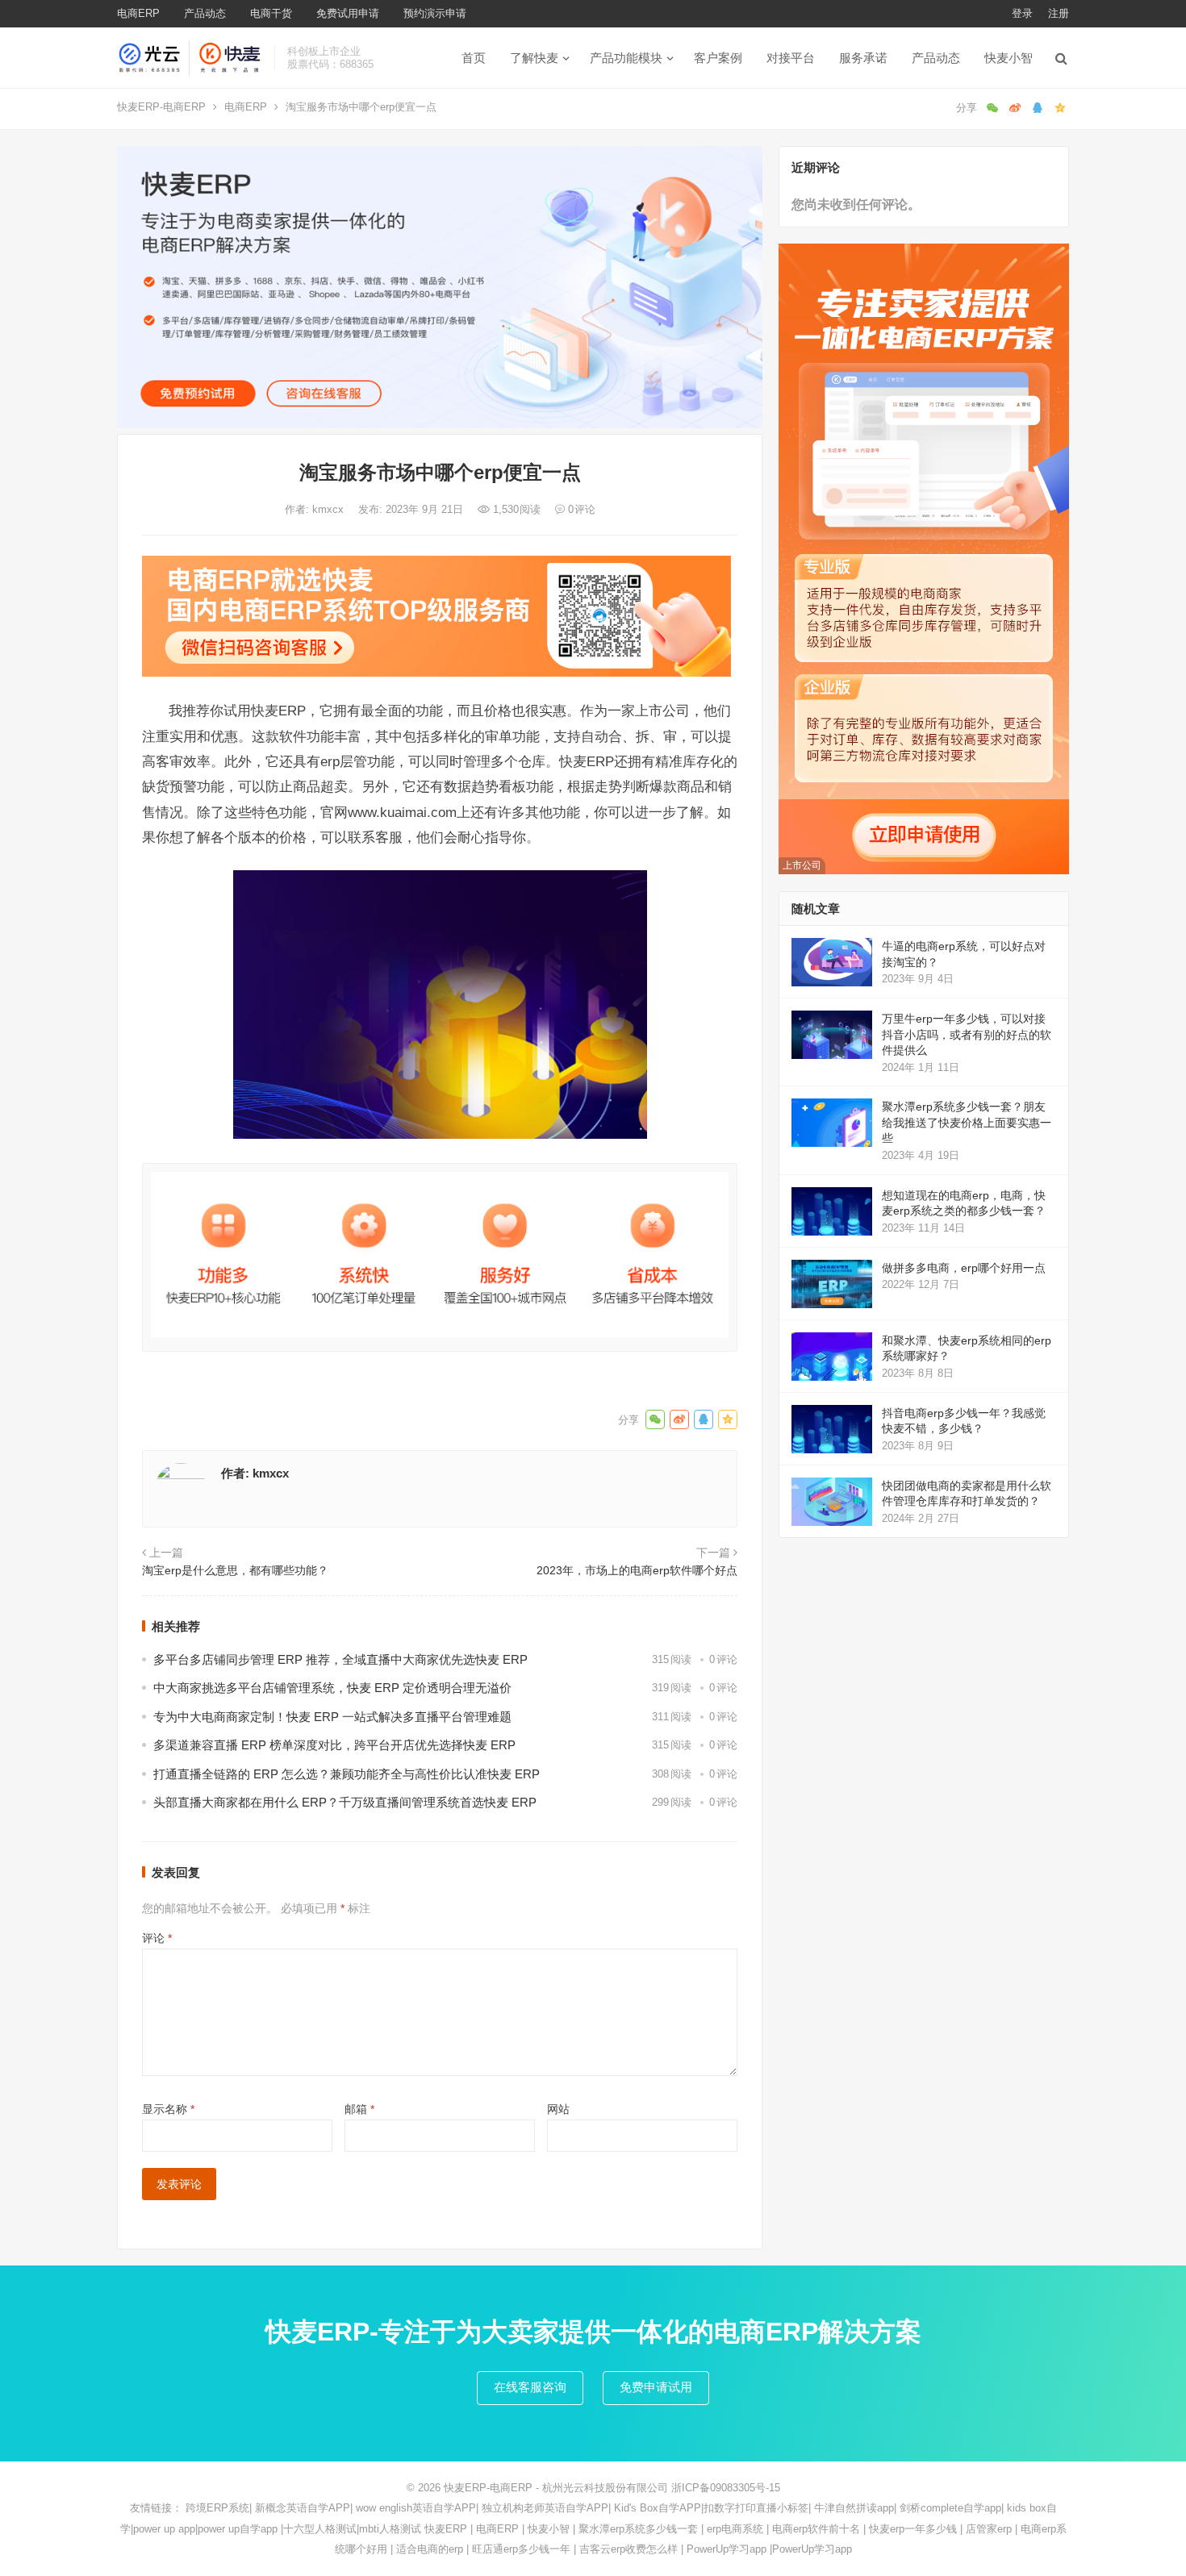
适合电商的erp (430, 2549)
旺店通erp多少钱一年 (521, 2549)
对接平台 (791, 58)
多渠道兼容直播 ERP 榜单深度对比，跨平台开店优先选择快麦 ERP (334, 1745)
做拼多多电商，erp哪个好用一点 (964, 1268)
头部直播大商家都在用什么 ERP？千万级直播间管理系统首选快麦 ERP (345, 1802)
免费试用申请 (348, 13)
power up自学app (238, 2529)
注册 (1059, 13)
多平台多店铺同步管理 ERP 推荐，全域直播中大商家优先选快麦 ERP (340, 1659)
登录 (1022, 13)
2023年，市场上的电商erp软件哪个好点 (637, 1570)
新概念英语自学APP (303, 2508)
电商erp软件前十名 (816, 2529)
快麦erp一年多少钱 (913, 2529)
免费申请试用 (656, 2387)
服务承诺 (863, 58)
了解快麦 (534, 58)
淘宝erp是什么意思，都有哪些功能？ (235, 1570)
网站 (558, 2109)
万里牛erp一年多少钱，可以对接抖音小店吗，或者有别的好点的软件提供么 (967, 1034)
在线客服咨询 (530, 2387)
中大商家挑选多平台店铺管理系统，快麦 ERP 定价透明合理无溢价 (332, 1688)
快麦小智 (1009, 58)
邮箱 (359, 2109)
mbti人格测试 (390, 2529)
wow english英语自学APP (416, 2508)
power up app (164, 2529)
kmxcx (330, 509)
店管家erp (989, 2529)
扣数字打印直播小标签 (756, 2508)
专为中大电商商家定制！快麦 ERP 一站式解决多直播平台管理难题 (332, 1717)
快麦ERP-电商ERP (161, 107)
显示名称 (168, 2109)
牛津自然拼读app (854, 2508)
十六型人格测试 (320, 2529)
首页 (474, 58)
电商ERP (138, 13)
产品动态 (205, 13)
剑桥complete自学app (950, 2508)
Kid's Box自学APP (658, 2508)
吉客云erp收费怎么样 (628, 2549)
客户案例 (718, 58)
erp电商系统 (735, 2529)
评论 (157, 1938)
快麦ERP (446, 2529)
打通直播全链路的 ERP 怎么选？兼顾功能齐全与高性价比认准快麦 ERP (347, 1774)
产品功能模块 (626, 58)
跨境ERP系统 (217, 2508)
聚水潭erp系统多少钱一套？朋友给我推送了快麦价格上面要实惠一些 (967, 1122)
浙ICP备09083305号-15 (726, 2488)
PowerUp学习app (727, 2549)
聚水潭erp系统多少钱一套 (638, 2529)
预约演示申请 (435, 13)
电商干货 (271, 13)
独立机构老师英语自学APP (545, 2508)
